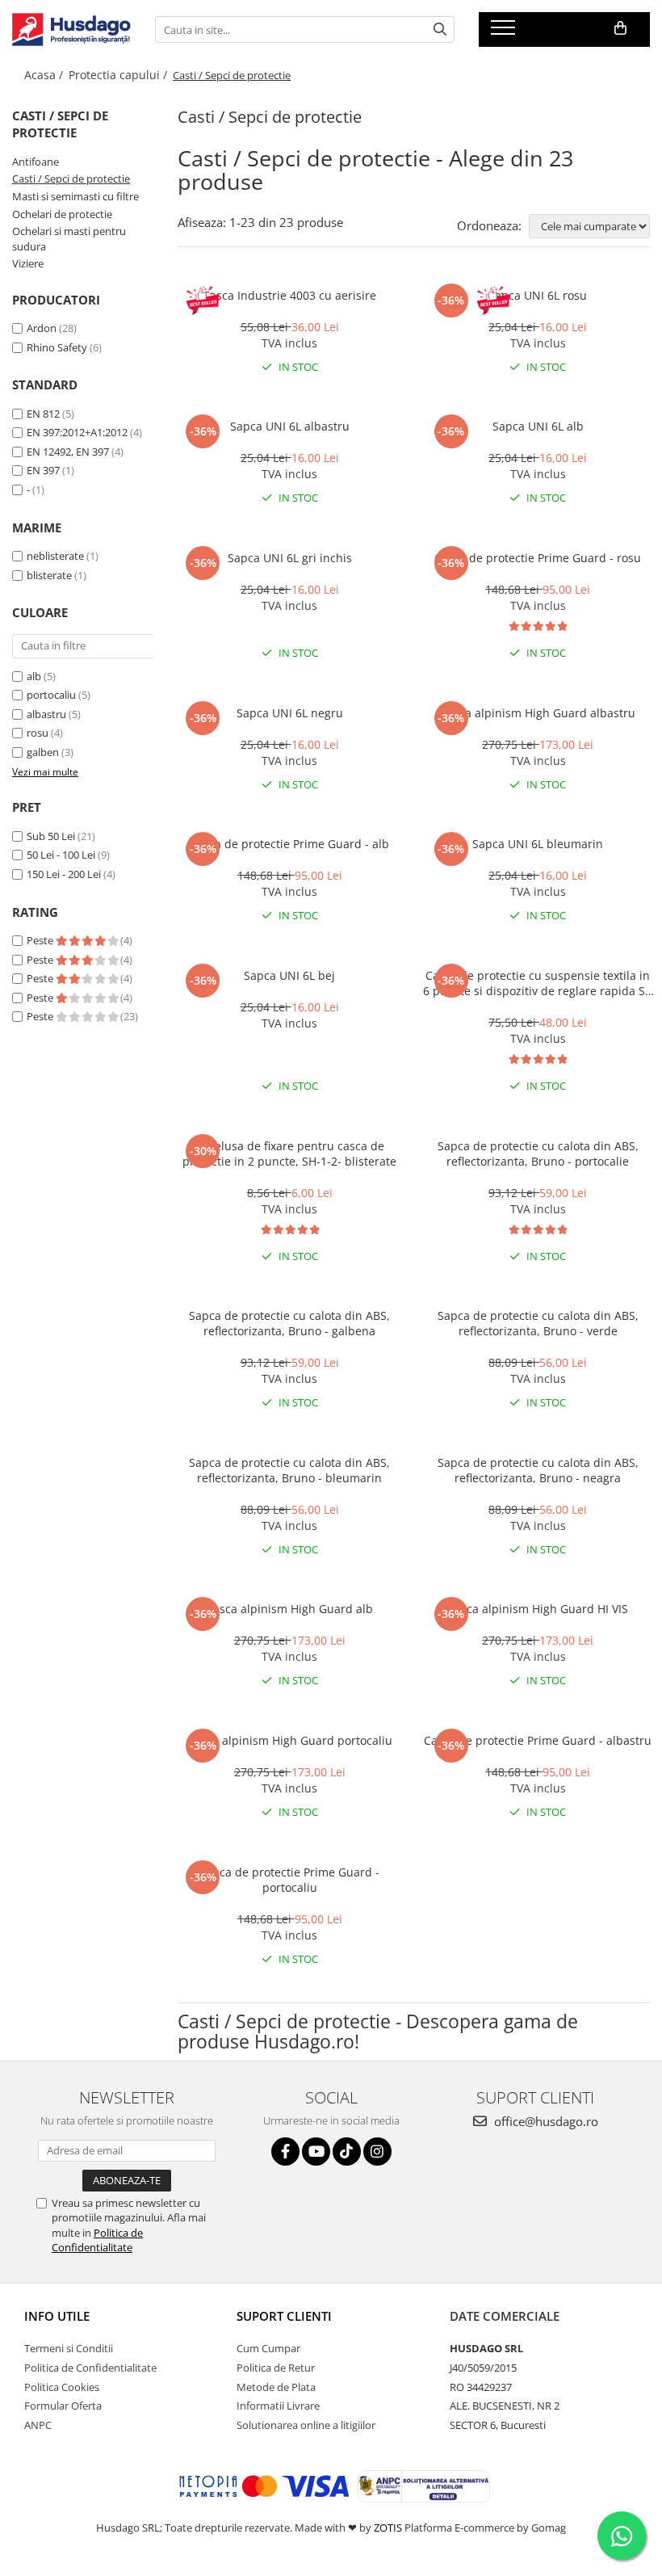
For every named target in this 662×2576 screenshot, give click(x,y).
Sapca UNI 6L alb (538, 426)
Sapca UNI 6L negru (290, 713)
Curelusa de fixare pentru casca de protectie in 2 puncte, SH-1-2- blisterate (289, 1154)
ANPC (38, 2425)
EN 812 (43, 414)
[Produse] (505, 32)
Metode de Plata (276, 2387)
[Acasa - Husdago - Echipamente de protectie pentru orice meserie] (71, 29)
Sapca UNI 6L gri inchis (290, 558)
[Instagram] (377, 2152)
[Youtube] (316, 2152)
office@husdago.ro (545, 2121)
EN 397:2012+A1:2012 (77, 432)
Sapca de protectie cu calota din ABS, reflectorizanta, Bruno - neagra (538, 1470)
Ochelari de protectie (62, 214)
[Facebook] (285, 2152)
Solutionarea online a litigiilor (306, 2425)
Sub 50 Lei (51, 836)
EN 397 (43, 470)
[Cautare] (440, 29)
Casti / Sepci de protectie (71, 179)
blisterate (49, 575)
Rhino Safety (57, 347)
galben (43, 752)
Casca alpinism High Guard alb (289, 1609)
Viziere (28, 263)
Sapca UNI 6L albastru (290, 426)
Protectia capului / (119, 75)
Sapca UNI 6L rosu (538, 295)
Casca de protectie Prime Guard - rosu (538, 558)
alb (34, 676)
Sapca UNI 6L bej (289, 975)
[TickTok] (347, 2152)
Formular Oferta (63, 2406)
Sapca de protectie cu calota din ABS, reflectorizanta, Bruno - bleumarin (289, 1470)
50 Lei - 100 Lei (61, 855)
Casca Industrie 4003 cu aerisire (289, 295)
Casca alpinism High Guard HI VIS (538, 1609)
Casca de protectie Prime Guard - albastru (538, 1740)
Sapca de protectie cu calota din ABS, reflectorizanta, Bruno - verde (538, 1323)
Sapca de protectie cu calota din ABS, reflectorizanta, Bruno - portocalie (538, 1154)
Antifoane (36, 162)
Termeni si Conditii (69, 2348)
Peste (41, 940)
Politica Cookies (62, 2387)
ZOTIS (388, 2528)
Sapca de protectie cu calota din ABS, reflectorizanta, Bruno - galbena (289, 1323)
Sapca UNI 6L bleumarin (538, 844)
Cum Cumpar (268, 2348)
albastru (46, 714)
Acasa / (45, 75)
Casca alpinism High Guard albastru (538, 713)
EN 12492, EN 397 (68, 452)
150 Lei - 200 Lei (64, 874)
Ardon (42, 328)
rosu (38, 733)
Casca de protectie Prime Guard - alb (289, 844)
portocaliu (51, 695)
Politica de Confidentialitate (97, 2240)
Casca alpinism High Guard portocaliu (290, 1740)
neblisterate (55, 556)
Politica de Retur (276, 2368)
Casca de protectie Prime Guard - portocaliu (290, 1880)
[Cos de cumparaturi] (620, 28)
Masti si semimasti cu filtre (75, 196)
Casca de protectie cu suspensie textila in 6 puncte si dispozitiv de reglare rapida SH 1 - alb (538, 983)
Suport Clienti (284, 2316)
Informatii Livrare (278, 2406)
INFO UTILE (57, 2316)
